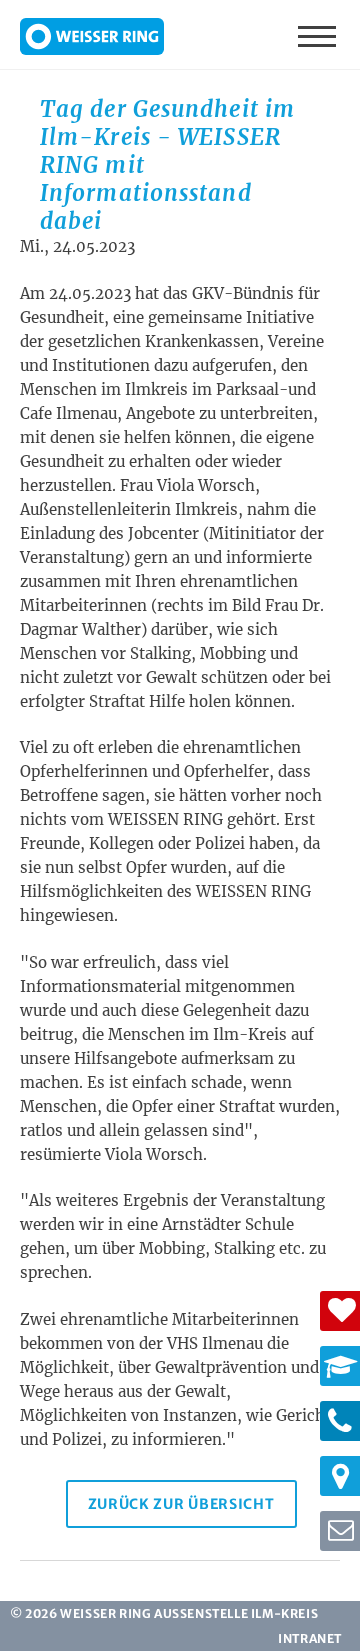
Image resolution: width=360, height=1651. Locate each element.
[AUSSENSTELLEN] (340, 1476)
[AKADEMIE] (340, 1366)
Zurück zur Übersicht (181, 1504)
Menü (319, 35)
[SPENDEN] (340, 1311)
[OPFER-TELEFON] (340, 1421)
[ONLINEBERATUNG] (340, 1531)
